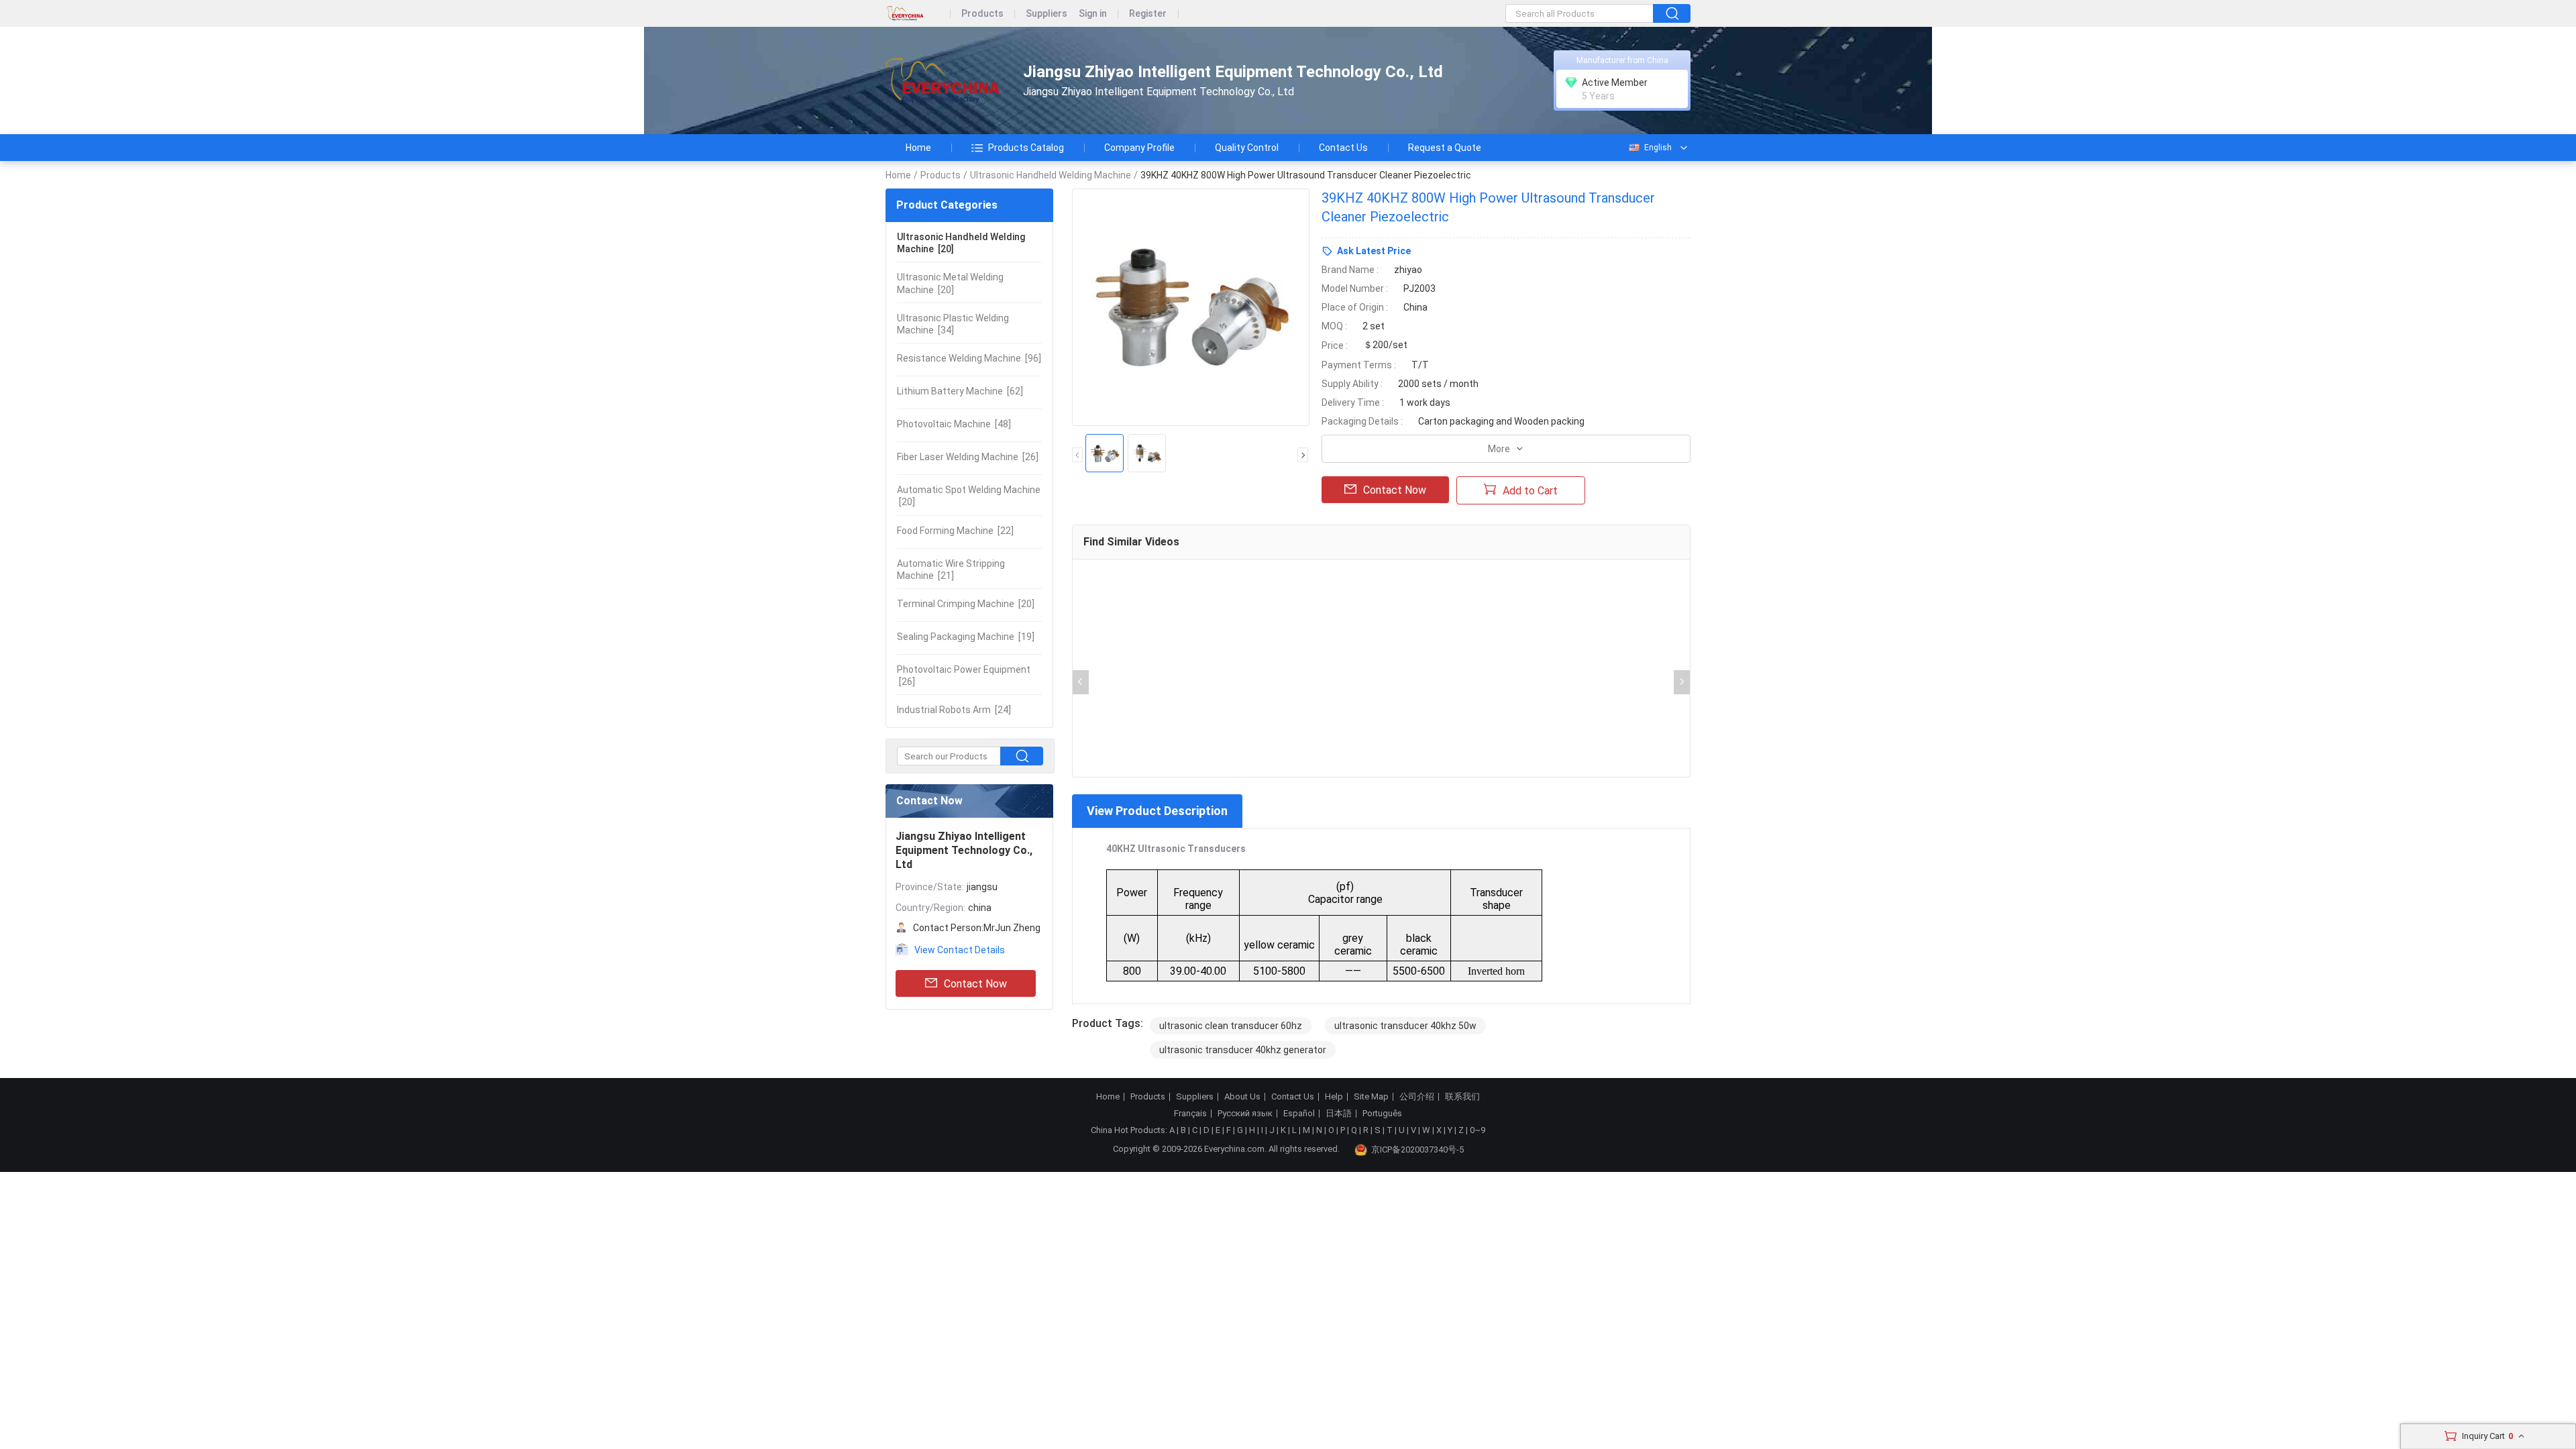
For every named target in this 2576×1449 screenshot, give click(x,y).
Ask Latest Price (1374, 251)
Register (1148, 14)
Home (918, 148)
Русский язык (1245, 1114)
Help (1334, 1097)
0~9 (1478, 1130)
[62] (960, 391)
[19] (966, 637)
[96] (969, 358)
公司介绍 (1417, 1097)
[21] (951, 570)
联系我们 (1462, 1097)
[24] (954, 710)
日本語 (1339, 1114)
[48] (954, 424)
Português (1382, 1114)
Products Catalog (1026, 148)
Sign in (1093, 14)
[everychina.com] (918, 14)
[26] (968, 457)
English (1658, 148)
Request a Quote (1445, 148)
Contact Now (975, 984)
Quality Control (1247, 148)
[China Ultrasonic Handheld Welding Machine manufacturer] (943, 81)
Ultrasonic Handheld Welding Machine (1051, 175)
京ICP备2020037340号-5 (1417, 1149)
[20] (961, 243)
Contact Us (1343, 148)
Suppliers (1046, 14)
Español (1299, 1114)
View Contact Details (960, 950)
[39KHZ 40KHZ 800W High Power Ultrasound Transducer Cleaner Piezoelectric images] (1191, 307)
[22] (955, 531)
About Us (1242, 1097)
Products (982, 14)
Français (1190, 1114)
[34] (953, 324)
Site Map (1371, 1097)
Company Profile (1139, 148)
